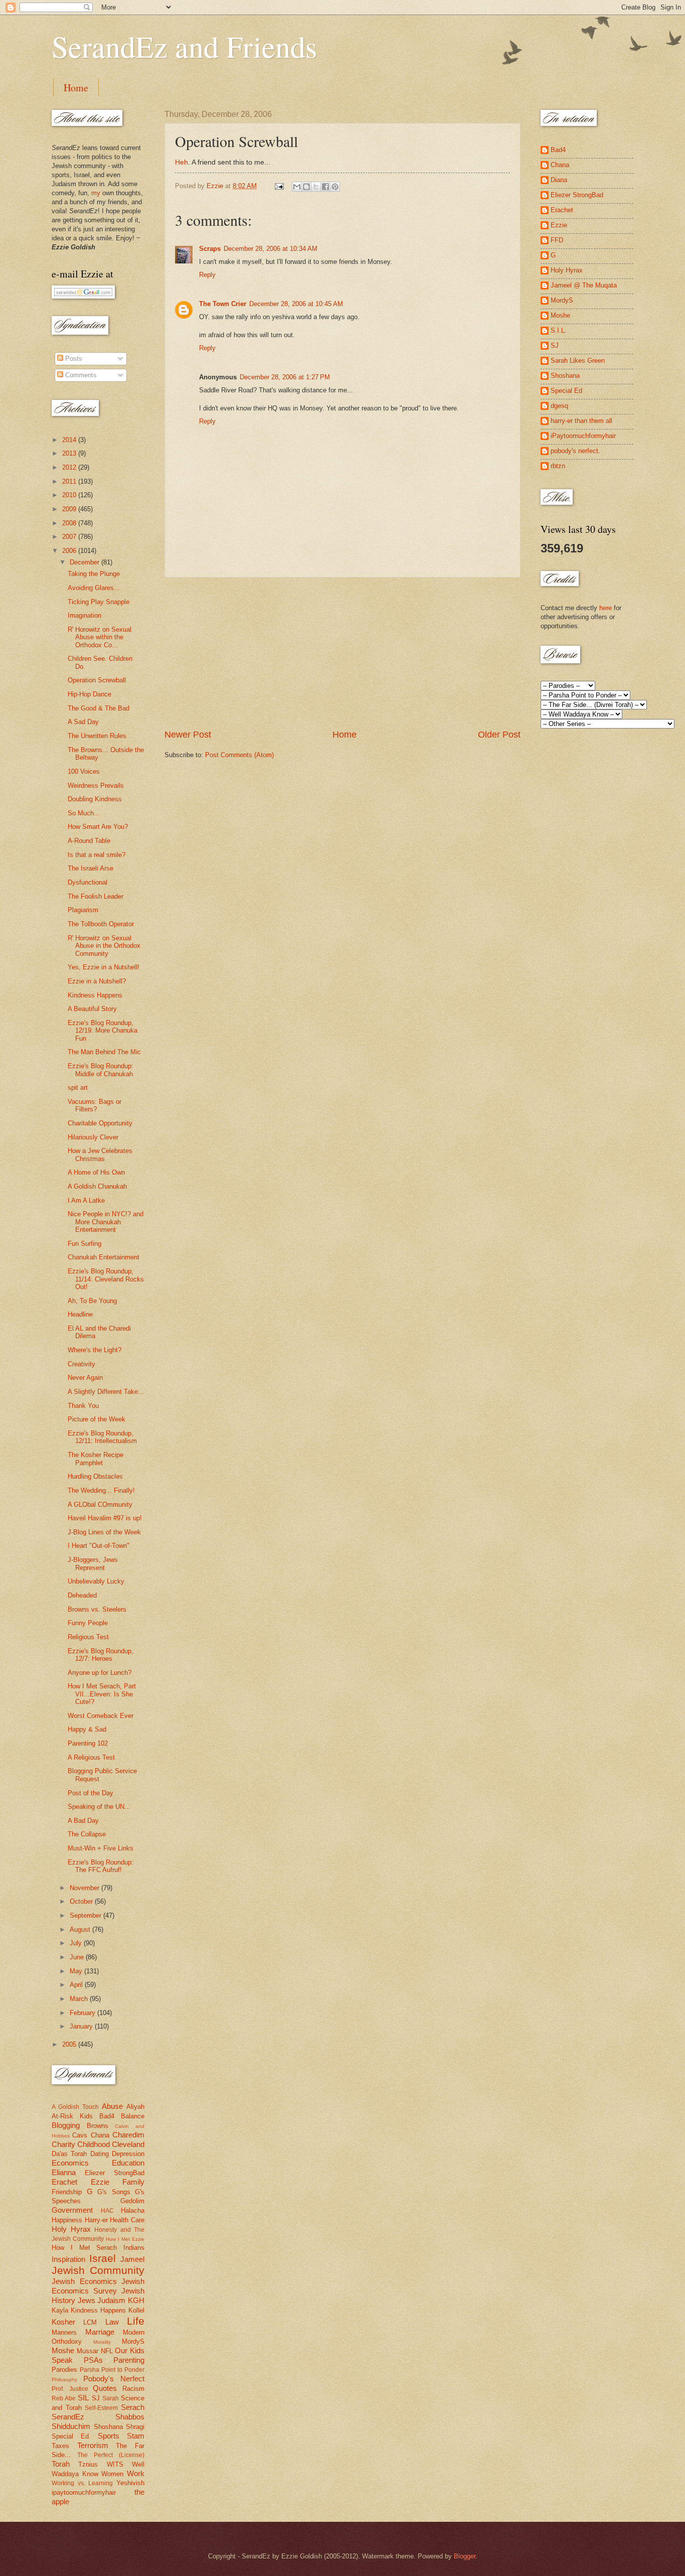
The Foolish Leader (96, 896)
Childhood (94, 2144)
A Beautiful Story (92, 1009)
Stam (136, 2436)
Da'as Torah (69, 2154)
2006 (70, 551)
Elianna (64, 2172)
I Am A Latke (86, 1200)
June (78, 1957)
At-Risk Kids (72, 2116)
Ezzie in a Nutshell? (97, 981)
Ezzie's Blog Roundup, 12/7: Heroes (101, 1655)
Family (133, 2182)
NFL (107, 2351)
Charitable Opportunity (100, 1123)
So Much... (84, 813)
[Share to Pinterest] (335, 187)
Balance (133, 2116)
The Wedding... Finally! (101, 1490)
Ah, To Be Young (92, 1301)
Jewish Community (98, 2270)
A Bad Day (83, 1821)
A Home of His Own (96, 1172)
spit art (78, 1088)
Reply (207, 275)
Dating (100, 2154)
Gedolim (132, 2201)
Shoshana (108, 2427)
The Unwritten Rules (97, 736)
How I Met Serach (84, 2248)
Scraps (210, 249)
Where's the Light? (95, 1350)
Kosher (63, 2322)
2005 (70, 2044)
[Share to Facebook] (325, 187)
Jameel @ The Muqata (584, 285)
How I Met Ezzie (125, 2239)
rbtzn (558, 466)
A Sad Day (83, 722)
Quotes (105, 2388)
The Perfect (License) (111, 2455)
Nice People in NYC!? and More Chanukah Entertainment (106, 1222)
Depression (128, 2154)
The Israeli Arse (91, 868)
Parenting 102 (88, 1743)
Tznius (88, 2464)
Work (136, 2473)
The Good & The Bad (99, 708)
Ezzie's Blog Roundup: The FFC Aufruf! (101, 1866)
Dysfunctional (88, 882)
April (77, 1985)
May (77, 1971)
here (606, 608)
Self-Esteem (101, 2408)
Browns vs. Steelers (97, 1609)
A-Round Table (89, 841)
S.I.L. (559, 330)
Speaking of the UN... (99, 1807)
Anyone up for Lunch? (100, 1673)
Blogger (465, 2556)
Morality (102, 2342)
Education (128, 2163)
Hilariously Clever (93, 1137)
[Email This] (297, 187)
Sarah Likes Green (578, 361)
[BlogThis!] (306, 187)
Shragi (135, 2427)
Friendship (67, 2192)
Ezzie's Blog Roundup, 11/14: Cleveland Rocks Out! (106, 1279)
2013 (70, 453)
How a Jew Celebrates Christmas (100, 1155)
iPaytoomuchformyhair (583, 436)
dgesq (559, 406)
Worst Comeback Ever (101, 1716)
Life (136, 2321)
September (87, 1915)
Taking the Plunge (94, 574)
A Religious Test (91, 1757)
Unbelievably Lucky (96, 1581)
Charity (63, 2144)
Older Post (499, 735)
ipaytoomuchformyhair (84, 2492)
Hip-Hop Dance (90, 694)
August (81, 1929)
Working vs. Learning (82, 2483)
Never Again (85, 1378)
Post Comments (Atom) (239, 755)
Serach (133, 2407)
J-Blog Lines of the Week (104, 1532)
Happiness (67, 2220)
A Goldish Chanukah (97, 1186)
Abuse (112, 2106)
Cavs (80, 2135)
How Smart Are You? (98, 827)
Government (72, 2210)
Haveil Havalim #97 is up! (105, 1518)
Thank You (83, 1406)
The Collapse (87, 1834)
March (80, 1999)
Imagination (84, 615)
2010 (70, 495)
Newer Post (188, 735)
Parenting (129, 2360)
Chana (100, 2135)
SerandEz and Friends (184, 46)
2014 (70, 440)
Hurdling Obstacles (95, 1476)
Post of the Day (91, 1793)
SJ (96, 2398)
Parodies (64, 2370)
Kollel (136, 2310)
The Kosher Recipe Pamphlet (96, 1459)
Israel (103, 2258)
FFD (557, 240)
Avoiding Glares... (94, 588)
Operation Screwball (97, 680)
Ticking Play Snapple (99, 602)
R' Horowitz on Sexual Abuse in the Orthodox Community (104, 946)
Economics (70, 2163)
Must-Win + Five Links (101, 1848)
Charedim (128, 2135)
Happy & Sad (87, 1729)
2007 (70, 537)
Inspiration (68, 2259)
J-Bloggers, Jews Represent (93, 1563)
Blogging (66, 2125)
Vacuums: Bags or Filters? (95, 1105)
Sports (109, 2436)
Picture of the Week (97, 1419)
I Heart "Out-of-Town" (99, 1546)
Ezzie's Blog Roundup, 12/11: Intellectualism (102, 1437)
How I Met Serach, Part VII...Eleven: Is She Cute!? (102, 1694)
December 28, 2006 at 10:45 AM (296, 304)
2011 (70, 481)
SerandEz (68, 2417)
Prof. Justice (70, 2389)
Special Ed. (71, 2436)
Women (112, 2474)
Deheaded (82, 1595)
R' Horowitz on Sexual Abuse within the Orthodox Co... (100, 637)
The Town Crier (223, 304)
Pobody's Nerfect (114, 2379)
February (83, 2013)
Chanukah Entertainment (104, 1257)
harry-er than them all (581, 421)
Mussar (88, 2351)
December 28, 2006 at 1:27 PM (285, 377)
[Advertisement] (342, 653)
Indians (134, 2248)
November (85, 1888)
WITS (115, 2464)
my (96, 193)
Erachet (64, 2182)
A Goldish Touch (75, 2107)
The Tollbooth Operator (101, 924)
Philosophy (64, 2380)
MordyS (133, 2341)
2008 (70, 523)
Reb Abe (64, 2398)
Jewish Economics (84, 2281)
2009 (70, 509)
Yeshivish (130, 2483)
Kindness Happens (95, 995)
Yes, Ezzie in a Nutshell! (104, 967)
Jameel (132, 2259)
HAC (107, 2211)
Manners (64, 2332)
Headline (80, 1314)
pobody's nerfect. (575, 451)
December (85, 562)
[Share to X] (316, 187)
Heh (182, 162)
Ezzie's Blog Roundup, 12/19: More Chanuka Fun (103, 1031)
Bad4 (107, 2116)
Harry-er (96, 2220)
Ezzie (100, 2182)
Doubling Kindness (95, 799)
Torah (61, 2464)
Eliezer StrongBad (115, 2173)
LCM (90, 2322)
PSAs (93, 2360)
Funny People (88, 1623)
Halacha (133, 2210)
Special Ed (566, 391)
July (77, 1943)
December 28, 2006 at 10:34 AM (271, 249)
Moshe (63, 2350)
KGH (136, 2300)
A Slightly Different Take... (106, 1392)
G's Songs (114, 2192)
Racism (133, 2389)
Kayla (60, 2310)
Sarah (111, 2398)
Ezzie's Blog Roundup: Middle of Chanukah (101, 1070)
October (82, 1901)
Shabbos (130, 2417)
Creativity (81, 1364)
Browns (98, 2126)
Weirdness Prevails (96, 785)
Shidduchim (71, 2426)
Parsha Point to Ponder (112, 2370)
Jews (87, 2300)
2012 (70, 467)
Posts (73, 359)
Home (76, 88)
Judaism (111, 2300)
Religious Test (88, 1637)
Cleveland (128, 2144)
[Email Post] (279, 186)
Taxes (60, 2446)
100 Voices (84, 771)
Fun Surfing (84, 1244)
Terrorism (93, 2445)
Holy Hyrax (71, 2229)
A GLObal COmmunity (100, 1505)
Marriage (100, 2332)
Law (112, 2322)
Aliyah (135, 2107)
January (82, 2026)
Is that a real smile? (97, 855)
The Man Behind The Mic (104, 1052)
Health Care (127, 2220)
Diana (559, 180)
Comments (80, 375)
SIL (83, 2398)
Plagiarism (83, 910)
